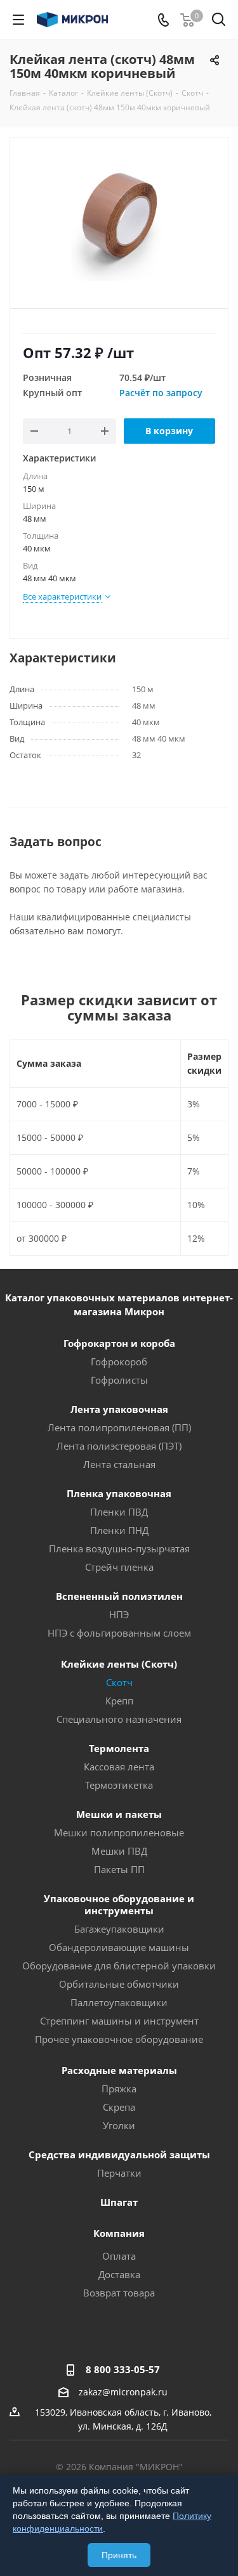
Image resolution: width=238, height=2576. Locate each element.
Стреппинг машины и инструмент (119, 2021)
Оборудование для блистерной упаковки (119, 1966)
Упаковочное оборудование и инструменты (119, 1904)
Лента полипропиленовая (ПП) (119, 1427)
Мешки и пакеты (119, 1814)
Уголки (119, 2125)
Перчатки (119, 2173)
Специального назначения (119, 1719)
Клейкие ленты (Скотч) (119, 1664)
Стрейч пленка (119, 1567)
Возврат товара (119, 2293)
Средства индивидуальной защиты (119, 2154)
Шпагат (119, 2202)
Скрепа (119, 2107)
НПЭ (119, 1614)
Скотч (119, 1682)
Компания (119, 2233)
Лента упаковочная (119, 1409)
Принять (119, 2555)
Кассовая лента (119, 1767)
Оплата (119, 2256)
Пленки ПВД (119, 1512)
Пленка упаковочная (119, 1493)
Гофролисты (119, 1380)
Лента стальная (119, 1464)
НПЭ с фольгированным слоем (119, 1633)
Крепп (119, 1701)
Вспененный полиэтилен (119, 1596)
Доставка (119, 2274)
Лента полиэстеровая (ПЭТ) (119, 1446)
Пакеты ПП (119, 1869)
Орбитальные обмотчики (119, 1984)
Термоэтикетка (119, 1785)
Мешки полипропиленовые (119, 1832)
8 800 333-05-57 (123, 2369)
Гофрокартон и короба (119, 1343)
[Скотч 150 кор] (119, 217)
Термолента (119, 1748)
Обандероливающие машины (119, 1947)
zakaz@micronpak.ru (123, 2392)
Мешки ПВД (119, 1851)
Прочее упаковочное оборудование (119, 2039)
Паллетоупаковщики (119, 2002)
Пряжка (119, 2089)
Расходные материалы (119, 2070)
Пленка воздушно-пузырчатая (119, 1549)
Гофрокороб (119, 1362)
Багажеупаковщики (119, 1929)
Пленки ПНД (119, 1530)
